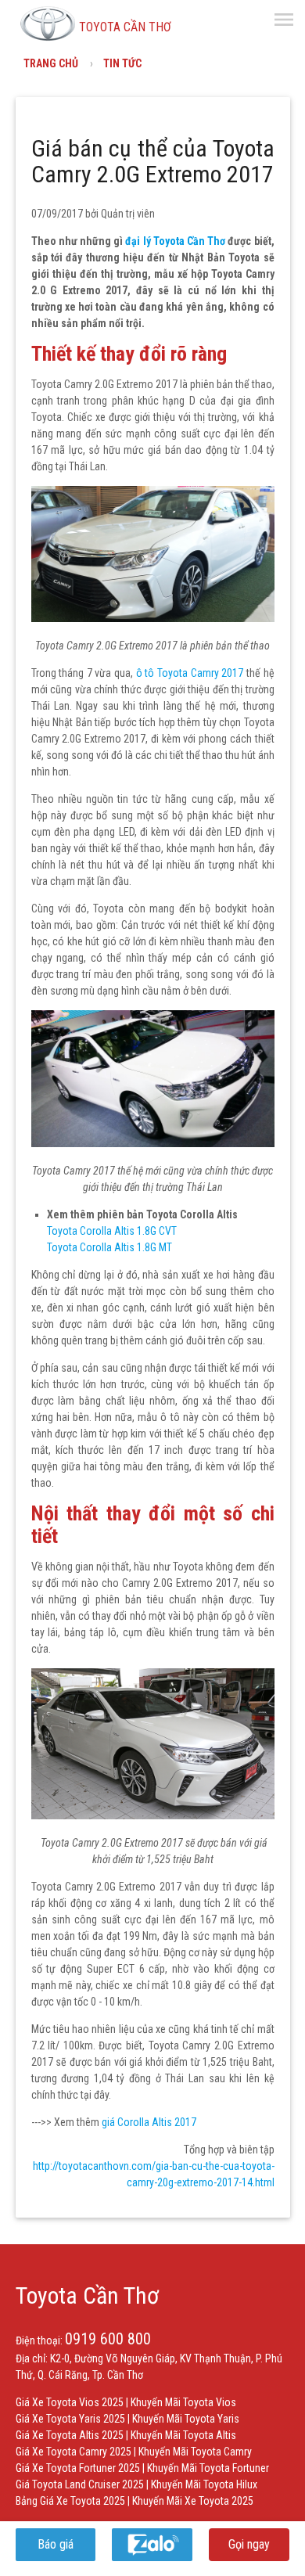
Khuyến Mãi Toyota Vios (183, 2402)
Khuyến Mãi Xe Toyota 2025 (193, 2501)
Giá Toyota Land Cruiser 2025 (80, 2484)
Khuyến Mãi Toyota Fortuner (208, 2468)
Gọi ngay (249, 2544)
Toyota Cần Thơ (87, 2295)
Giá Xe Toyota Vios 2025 (70, 2402)
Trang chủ (51, 63)
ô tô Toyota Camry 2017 (190, 673)
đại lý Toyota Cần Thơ (175, 241)
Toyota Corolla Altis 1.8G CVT (112, 1231)
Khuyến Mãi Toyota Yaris (186, 2419)
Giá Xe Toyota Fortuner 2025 (78, 2468)
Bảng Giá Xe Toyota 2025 (70, 2501)
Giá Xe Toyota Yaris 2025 (70, 2419)
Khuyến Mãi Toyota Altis (183, 2435)
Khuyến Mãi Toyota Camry (195, 2452)
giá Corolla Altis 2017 (149, 2122)
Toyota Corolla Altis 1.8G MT (109, 1247)
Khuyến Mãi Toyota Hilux (204, 2484)
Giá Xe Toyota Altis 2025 (70, 2435)
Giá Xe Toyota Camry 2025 (74, 2452)
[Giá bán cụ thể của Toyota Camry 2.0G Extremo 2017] (153, 618)
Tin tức (122, 63)
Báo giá (56, 2544)
